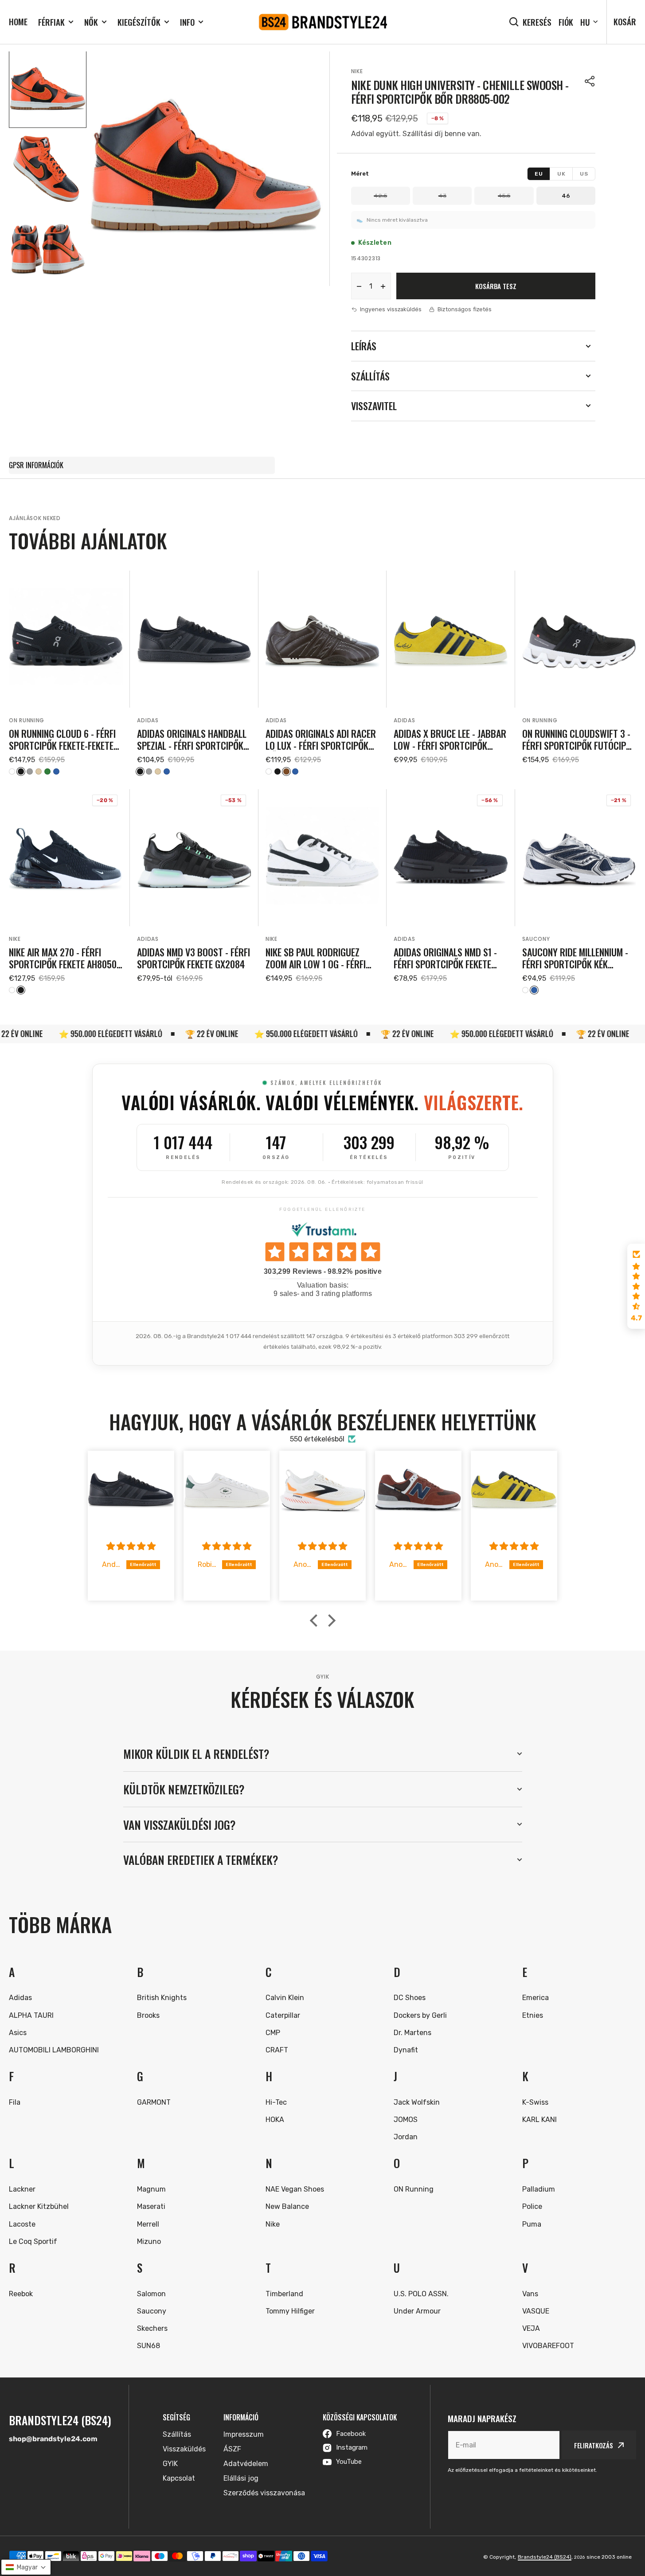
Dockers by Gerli (420, 2015)
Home (18, 21)
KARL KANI (539, 2120)
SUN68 (149, 2346)
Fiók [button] (566, 22)
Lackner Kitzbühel (39, 2206)
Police (532, 2206)
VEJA (531, 2328)
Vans (530, 2294)
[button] (590, 81)
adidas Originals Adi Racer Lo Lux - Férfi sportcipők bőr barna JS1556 (321, 739)
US (584, 174)
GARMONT (154, 2102)
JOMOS (406, 2120)
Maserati (151, 2206)
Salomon (151, 2294)
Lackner (22, 2189)
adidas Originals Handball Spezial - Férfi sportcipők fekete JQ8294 (192, 739)
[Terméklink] (66, 673)
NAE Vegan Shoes (295, 2189)
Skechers (152, 2328)
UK (561, 174)
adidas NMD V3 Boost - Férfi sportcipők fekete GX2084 (193, 958)
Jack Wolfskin (417, 2102)
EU (539, 174)
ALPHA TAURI (31, 2015)
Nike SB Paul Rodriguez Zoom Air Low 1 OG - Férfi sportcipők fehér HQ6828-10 (320, 958)
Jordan (406, 2137)
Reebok (21, 2294)
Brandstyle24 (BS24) (545, 2557)
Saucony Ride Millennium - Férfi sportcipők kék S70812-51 (575, 958)
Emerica (536, 1998)
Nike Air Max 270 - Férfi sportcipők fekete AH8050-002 (64, 958)
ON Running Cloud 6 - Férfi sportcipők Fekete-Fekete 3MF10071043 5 (62, 739)
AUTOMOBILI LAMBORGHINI (54, 2050)
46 (566, 196)
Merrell (148, 2224)
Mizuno (149, 2241)
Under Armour (417, 2311)
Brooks (148, 2015)
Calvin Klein (285, 1998)
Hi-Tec (276, 2102)
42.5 (380, 196)
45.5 (504, 196)
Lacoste (22, 2224)
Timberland (284, 2294)
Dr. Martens (412, 2033)
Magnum (151, 2189)
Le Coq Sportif (33, 2241)
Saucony (536, 939)
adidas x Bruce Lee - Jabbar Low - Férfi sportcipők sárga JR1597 (450, 739)
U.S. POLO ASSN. (421, 2294)
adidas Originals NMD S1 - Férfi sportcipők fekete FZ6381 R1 (445, 958)
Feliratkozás (594, 2445)
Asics (18, 2033)
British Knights (162, 1998)
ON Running (27, 720)
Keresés (537, 22)
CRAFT (277, 2050)
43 (442, 196)
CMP (273, 2033)
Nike (357, 71)
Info (187, 22)
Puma (532, 2224)
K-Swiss (535, 2102)
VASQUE (536, 2311)
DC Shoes (410, 1998)
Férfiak (51, 22)
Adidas (148, 720)
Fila (15, 2102)
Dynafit (406, 2050)
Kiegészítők (139, 22)
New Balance (287, 2206)
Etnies (533, 2015)
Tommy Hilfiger (290, 2311)
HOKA (275, 2120)
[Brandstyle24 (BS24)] (323, 22)
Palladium (539, 2189)
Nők (91, 22)
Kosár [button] (625, 21)
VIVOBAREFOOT (548, 2346)
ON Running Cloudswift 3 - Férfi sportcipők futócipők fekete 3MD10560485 (579, 739)
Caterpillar (283, 2015)
